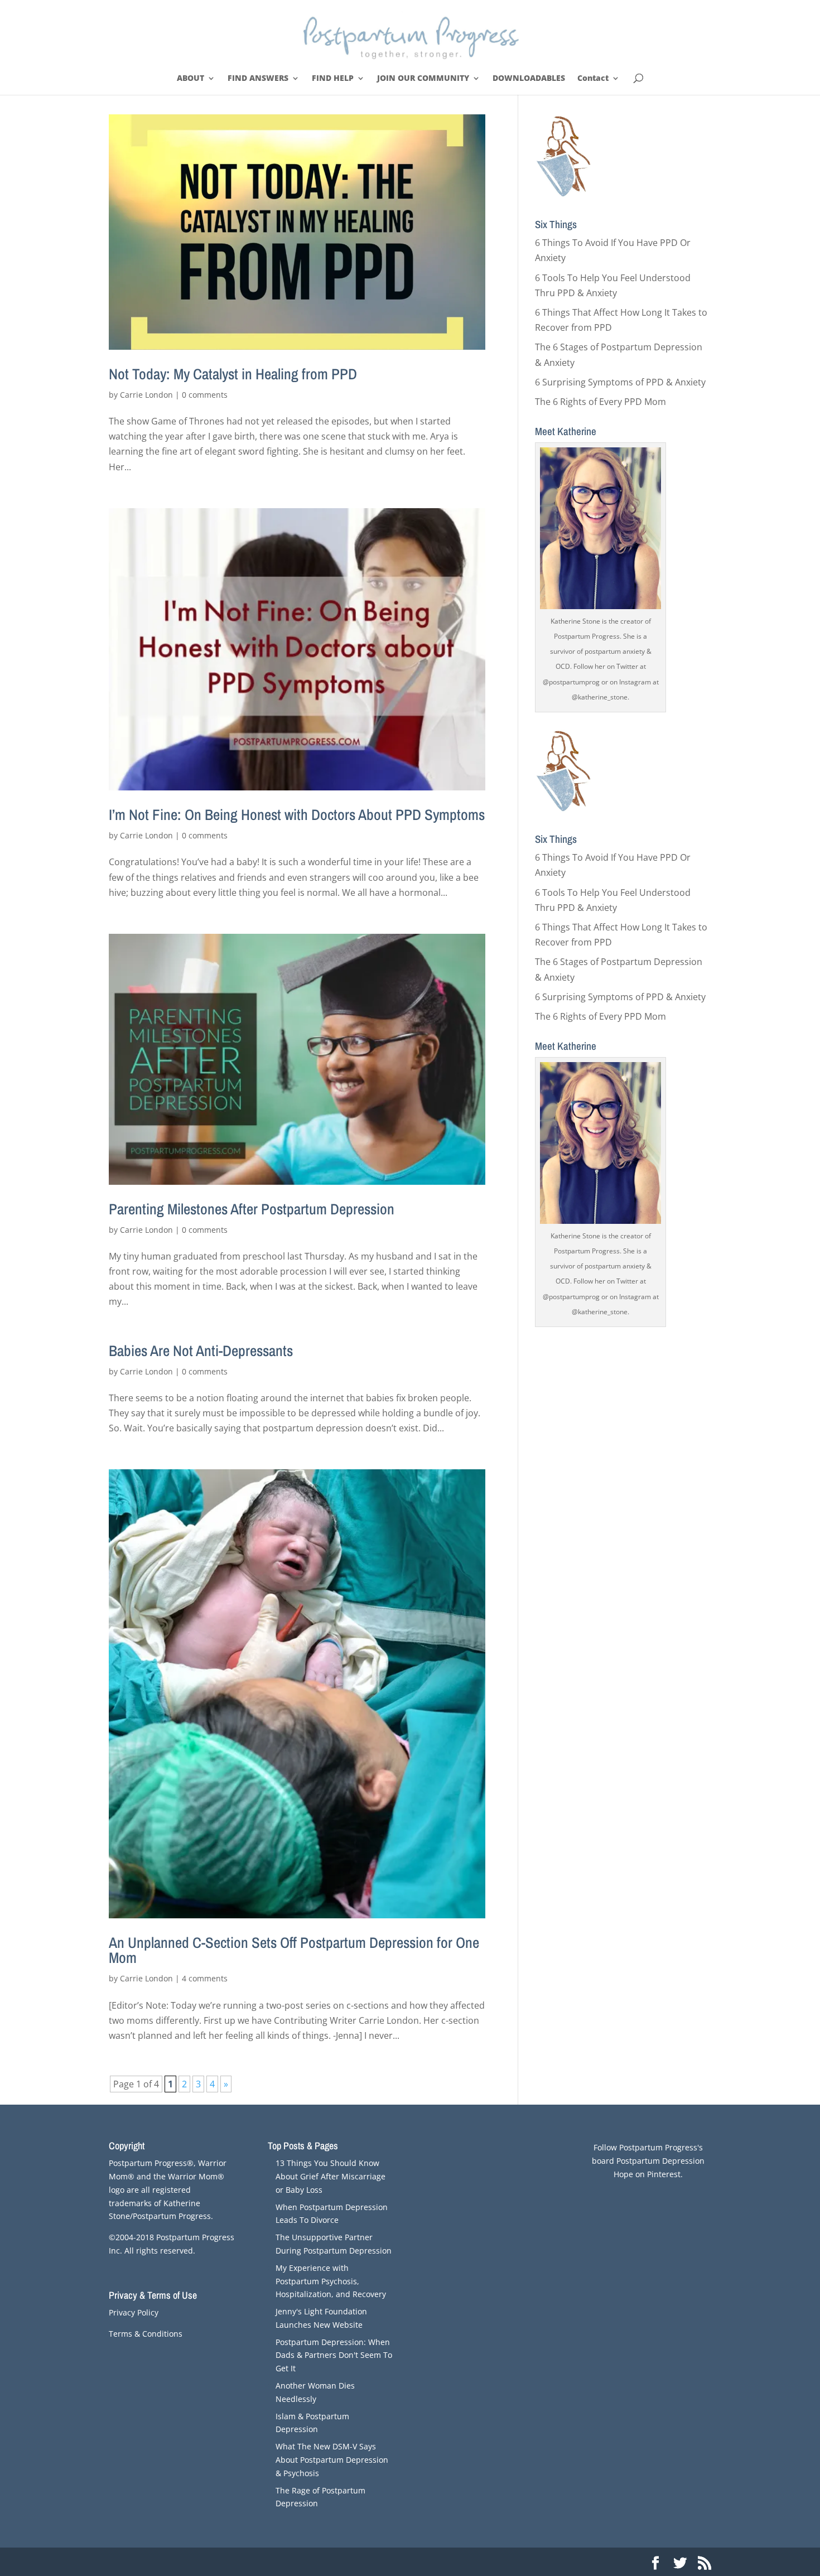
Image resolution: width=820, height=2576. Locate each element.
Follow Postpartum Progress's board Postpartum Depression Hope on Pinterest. (648, 2161)
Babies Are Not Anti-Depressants (201, 1350)
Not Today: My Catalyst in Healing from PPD (233, 374)
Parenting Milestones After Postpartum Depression (252, 1209)
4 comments (205, 1978)
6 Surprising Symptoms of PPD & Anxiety (620, 382)
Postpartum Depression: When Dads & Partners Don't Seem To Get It (334, 2355)
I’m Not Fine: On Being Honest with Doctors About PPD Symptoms (297, 814)
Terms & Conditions (146, 2334)
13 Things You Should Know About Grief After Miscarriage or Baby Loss (331, 2176)
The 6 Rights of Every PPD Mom (600, 402)
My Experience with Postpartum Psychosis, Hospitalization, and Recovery (331, 2281)
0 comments (205, 395)
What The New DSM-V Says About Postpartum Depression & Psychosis (332, 2460)
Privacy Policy (134, 2312)
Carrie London (146, 395)
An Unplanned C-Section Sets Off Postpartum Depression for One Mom (294, 1950)
